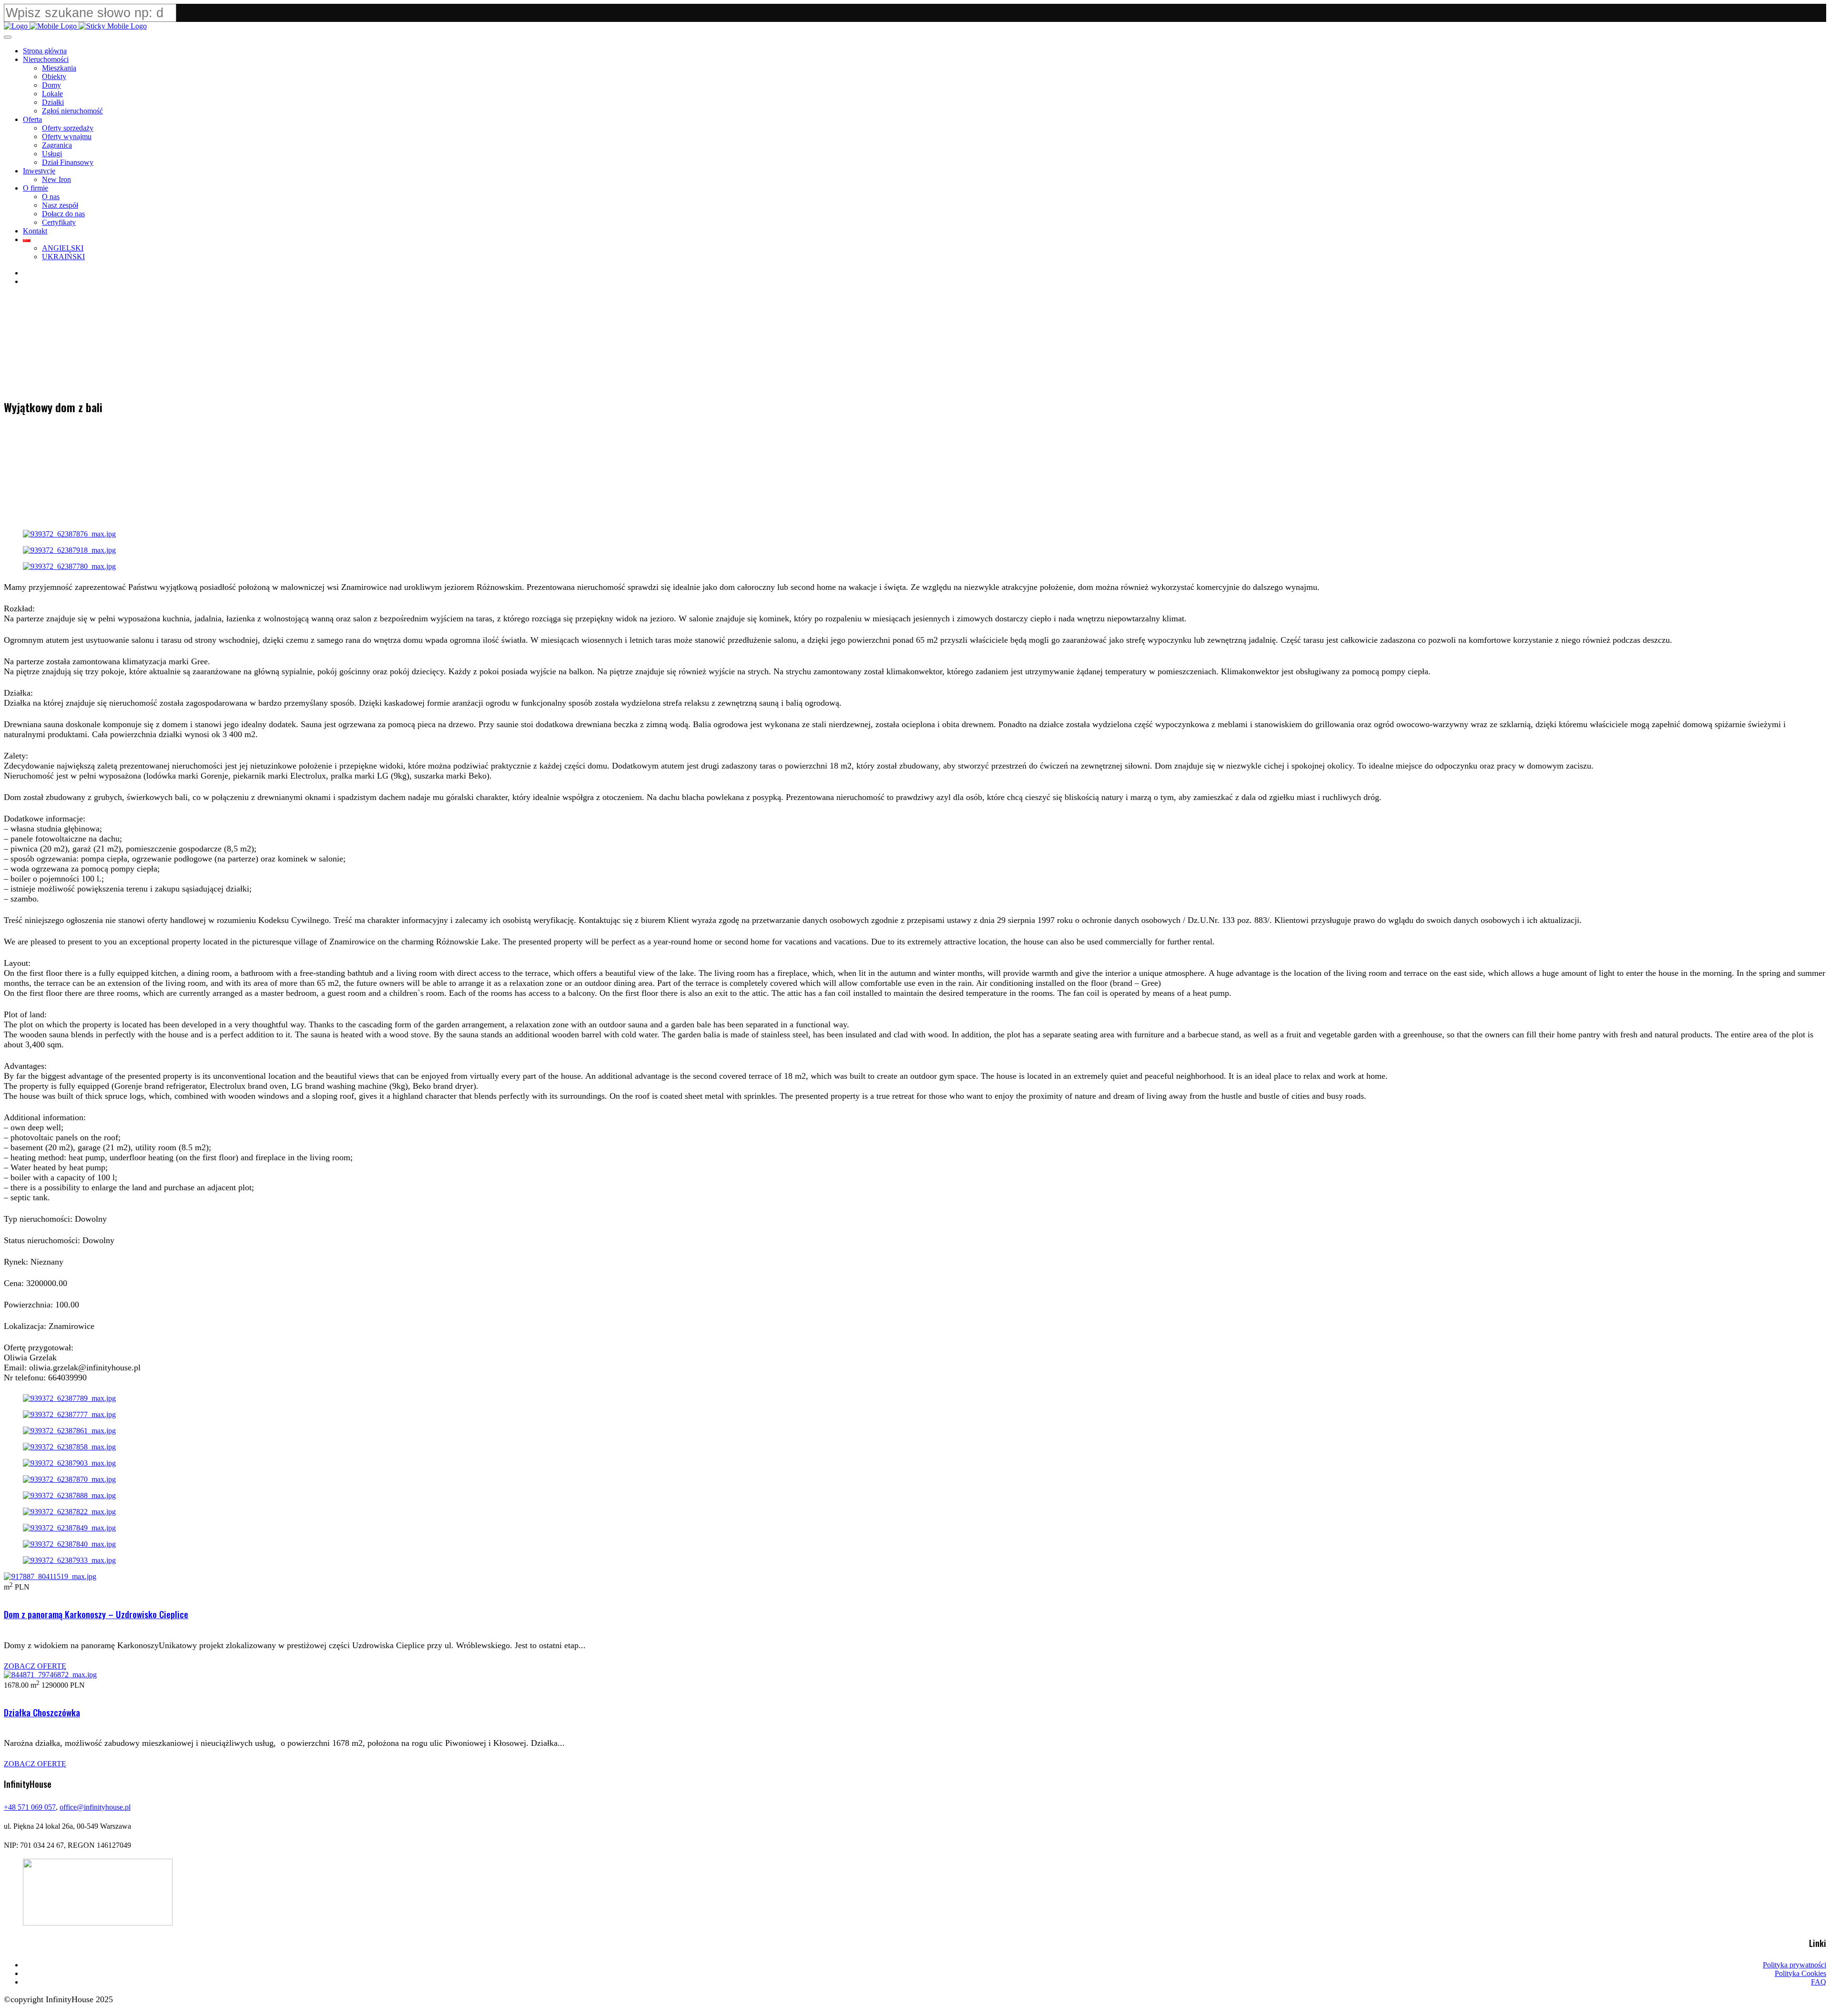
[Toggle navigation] (8, 37)
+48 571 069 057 (30, 1807)
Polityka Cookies (1800, 1973)
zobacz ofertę (35, 1666)
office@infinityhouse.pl (95, 1807)
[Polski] (27, 239)
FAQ (1819, 1982)
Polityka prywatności (1794, 1965)
